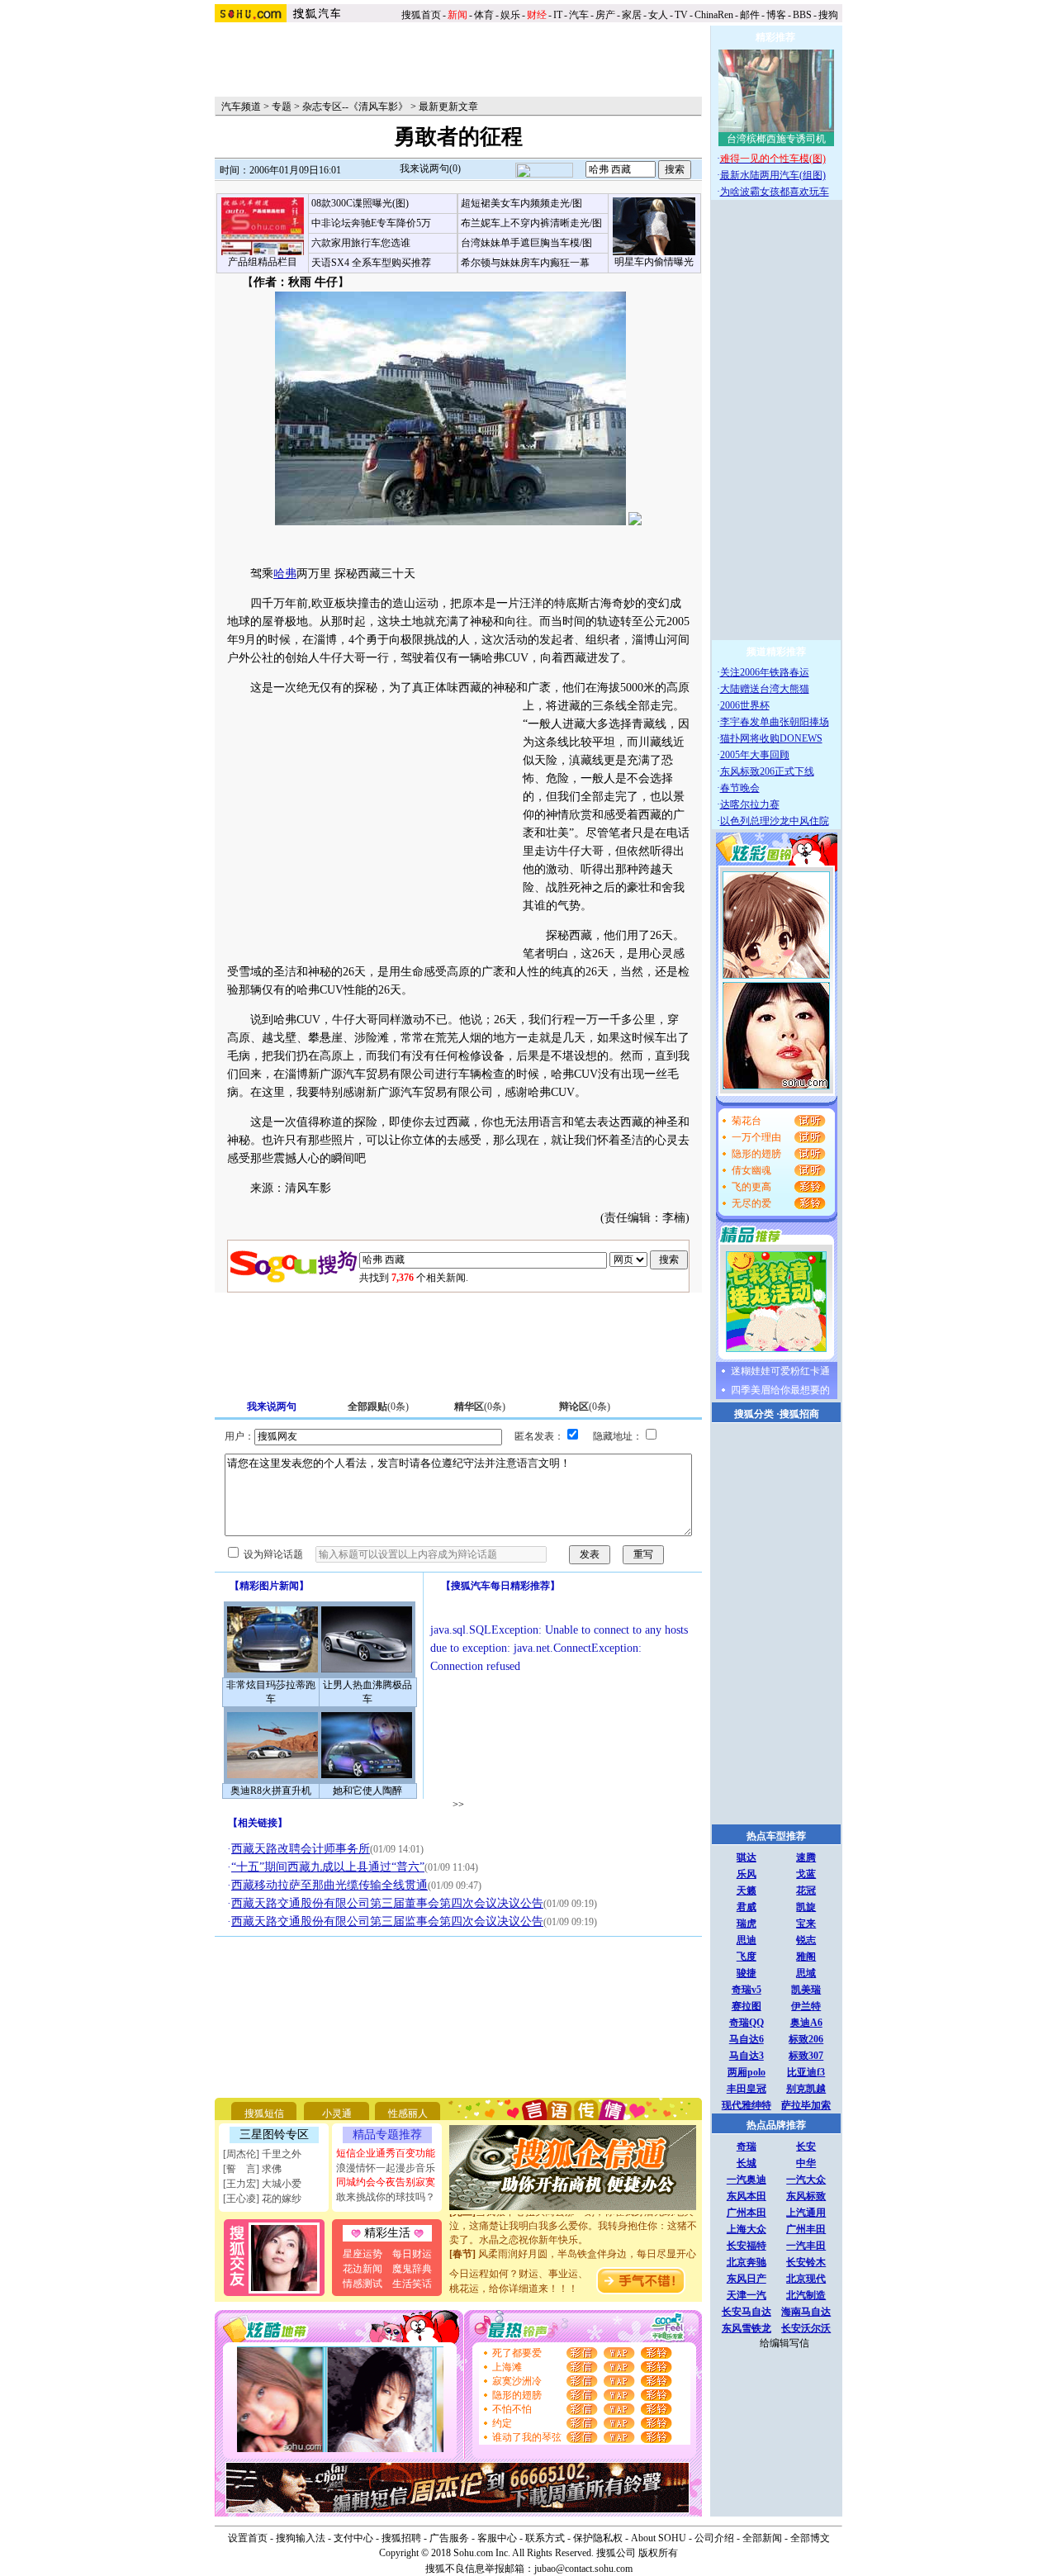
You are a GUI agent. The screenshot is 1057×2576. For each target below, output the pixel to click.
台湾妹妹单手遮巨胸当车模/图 (526, 243)
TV (681, 15)
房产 (605, 15)
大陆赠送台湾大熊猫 (765, 689)
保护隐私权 (598, 2538)
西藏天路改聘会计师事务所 (301, 1849)
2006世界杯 (745, 705)
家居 (632, 15)
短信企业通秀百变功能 (386, 2153)
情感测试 (363, 2284)
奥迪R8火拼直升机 (271, 1791)
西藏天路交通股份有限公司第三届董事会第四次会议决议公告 (387, 1903)
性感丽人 (408, 2113)
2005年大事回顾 (755, 755)
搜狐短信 (264, 2113)
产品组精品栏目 (263, 262)
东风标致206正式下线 (767, 771)
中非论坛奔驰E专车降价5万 (371, 223)
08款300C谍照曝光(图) (360, 203)
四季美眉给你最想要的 (780, 1390)
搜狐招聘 (401, 2538)
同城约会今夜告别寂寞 (386, 2182)
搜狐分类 (754, 1414)
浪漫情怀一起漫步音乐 (386, 2168)
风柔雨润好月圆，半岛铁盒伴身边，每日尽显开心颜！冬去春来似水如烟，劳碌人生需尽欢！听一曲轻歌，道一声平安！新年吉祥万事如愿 (573, 2256)
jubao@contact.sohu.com (583, 2569)
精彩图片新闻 (269, 1586)
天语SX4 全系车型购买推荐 (371, 263)
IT (558, 15)
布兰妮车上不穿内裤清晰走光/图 (531, 223)
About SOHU (659, 2538)
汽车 (579, 15)
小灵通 (337, 2113)
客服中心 (497, 2538)
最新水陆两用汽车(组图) (773, 175)
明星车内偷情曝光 (654, 262)
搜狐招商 (799, 1414)
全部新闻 (762, 2538)
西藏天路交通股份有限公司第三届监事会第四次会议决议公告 (387, 1921)
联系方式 (545, 2538)
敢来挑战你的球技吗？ (386, 2197)
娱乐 (510, 15)
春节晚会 (740, 788)
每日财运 (412, 2254)
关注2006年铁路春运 (765, 672)
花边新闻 (363, 2269)
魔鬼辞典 (412, 2269)
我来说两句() (430, 168)
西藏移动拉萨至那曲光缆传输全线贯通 (329, 1885)
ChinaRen (714, 15)
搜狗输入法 (301, 2538)
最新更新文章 (448, 107)
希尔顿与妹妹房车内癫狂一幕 (525, 263)
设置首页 (248, 2538)
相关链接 (258, 1823)
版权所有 (658, 2553)
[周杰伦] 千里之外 (262, 2154)
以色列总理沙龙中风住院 (775, 821)
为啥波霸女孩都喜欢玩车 (775, 192)
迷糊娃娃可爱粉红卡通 (780, 1371)
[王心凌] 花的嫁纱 (262, 2199)
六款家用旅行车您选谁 (361, 243)
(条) (378, 1407)
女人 (658, 15)
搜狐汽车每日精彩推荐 (500, 1586)
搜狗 (829, 15)
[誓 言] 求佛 (252, 2169)
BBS (802, 15)
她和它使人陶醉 (367, 1791)
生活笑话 (412, 2284)
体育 (484, 15)
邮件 (750, 15)
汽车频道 (241, 107)
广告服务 (449, 2538)
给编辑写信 (784, 2343)
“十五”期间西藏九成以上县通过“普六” (328, 1867)
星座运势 (363, 2254)
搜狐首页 (421, 15)
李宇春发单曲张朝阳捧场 (775, 722)
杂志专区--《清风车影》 (355, 107)
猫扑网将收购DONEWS (771, 738)
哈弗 (285, 574)
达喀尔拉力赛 (750, 804)
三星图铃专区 (274, 2135)
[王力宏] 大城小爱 (262, 2184)
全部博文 (810, 2538)
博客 (776, 15)
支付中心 (353, 2538)
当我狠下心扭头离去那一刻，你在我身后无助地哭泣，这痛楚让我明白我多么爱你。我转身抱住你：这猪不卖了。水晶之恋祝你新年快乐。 (573, 2214)
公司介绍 (714, 2538)
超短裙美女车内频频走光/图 (521, 203)
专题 (282, 107)
